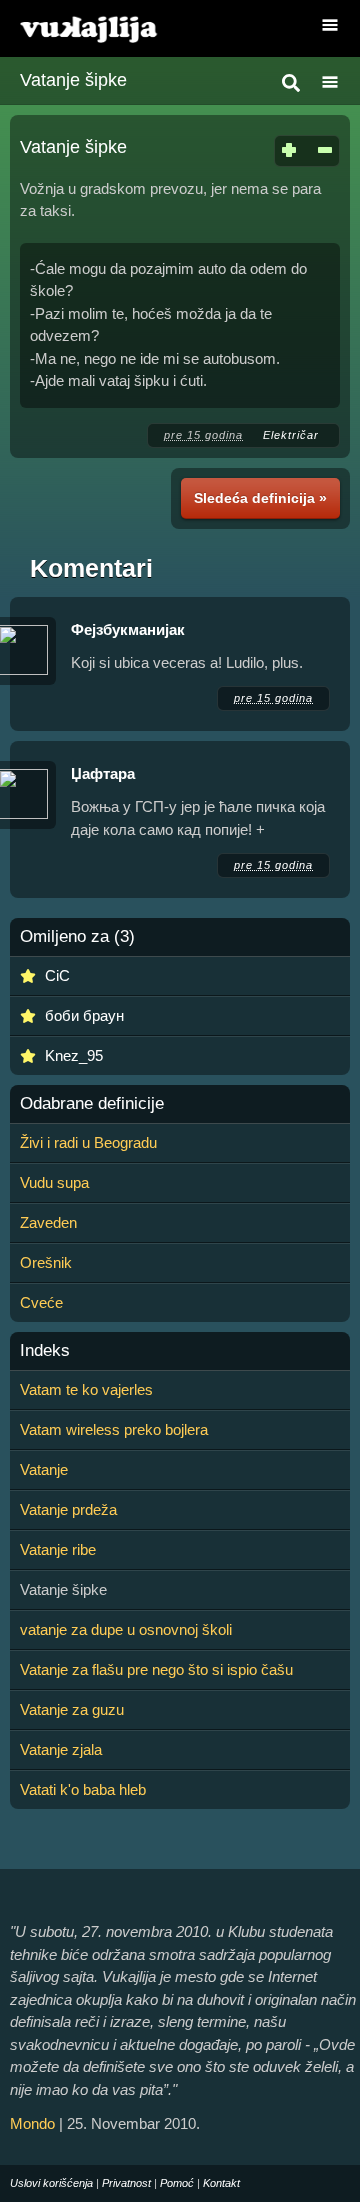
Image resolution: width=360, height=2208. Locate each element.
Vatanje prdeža (68, 1509)
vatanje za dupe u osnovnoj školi (126, 1629)
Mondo (32, 2123)
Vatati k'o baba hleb (83, 1789)
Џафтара (103, 773)
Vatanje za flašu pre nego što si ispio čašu (156, 1669)
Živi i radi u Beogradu (88, 1142)
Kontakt (221, 2183)
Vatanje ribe (58, 1549)
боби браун (84, 1015)
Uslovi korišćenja (51, 2183)
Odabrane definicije (92, 1104)
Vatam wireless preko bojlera (114, 1429)
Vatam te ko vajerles (86, 1389)
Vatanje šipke (73, 80)
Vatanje (44, 1469)
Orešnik (46, 1262)
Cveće (41, 1302)
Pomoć (177, 2183)
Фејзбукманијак (128, 629)
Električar (293, 435)
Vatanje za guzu (72, 1709)
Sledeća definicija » (260, 498)
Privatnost (126, 2183)
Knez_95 (74, 1055)
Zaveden (48, 1222)
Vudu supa (54, 1182)
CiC (57, 975)
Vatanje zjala (61, 1749)
